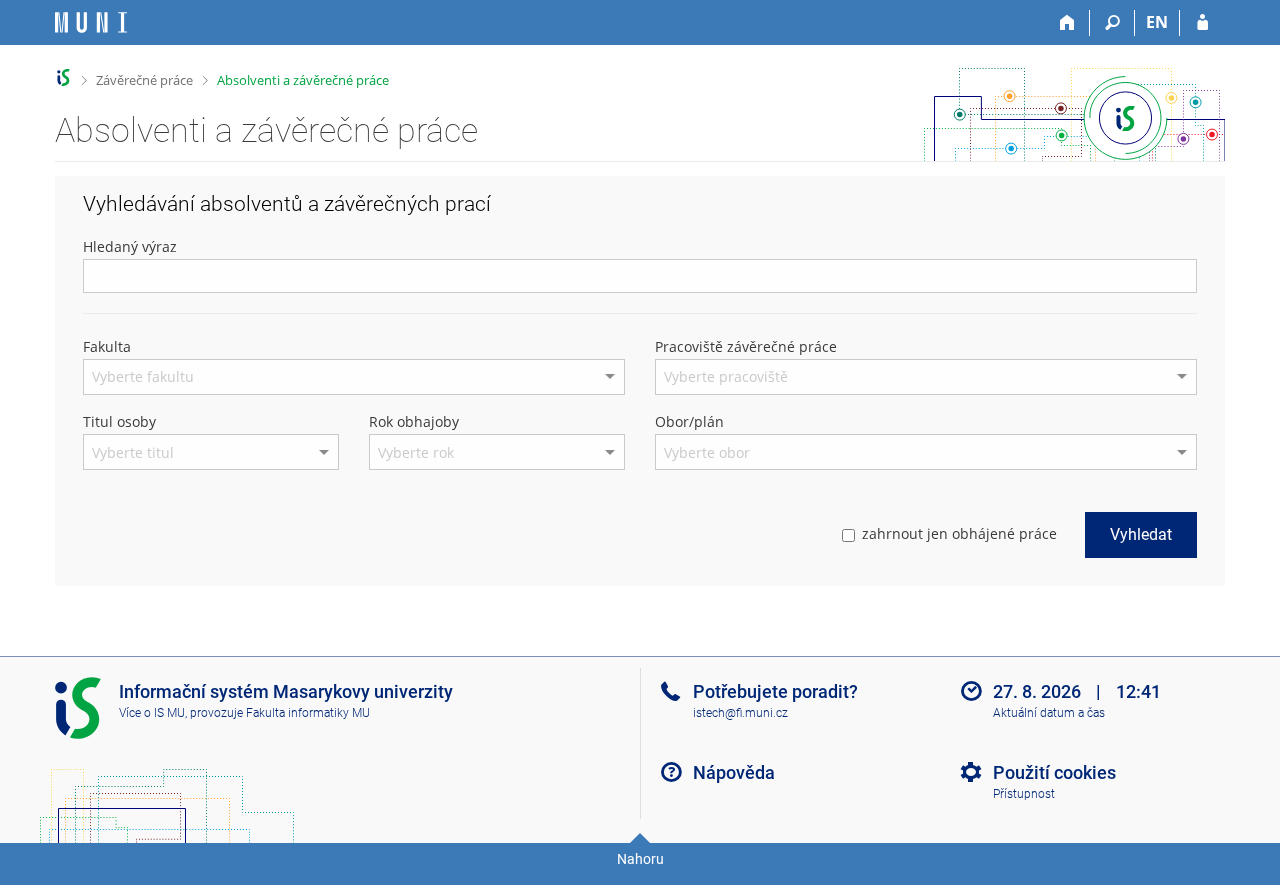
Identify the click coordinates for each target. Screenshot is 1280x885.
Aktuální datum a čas (1049, 713)
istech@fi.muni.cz (740, 713)
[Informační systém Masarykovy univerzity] (91, 22)
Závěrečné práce (144, 80)
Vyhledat (1141, 534)
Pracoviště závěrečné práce (746, 346)
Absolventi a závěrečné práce (303, 80)
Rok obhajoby (414, 421)
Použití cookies (1054, 772)
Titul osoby (119, 421)
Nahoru (640, 859)
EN (1157, 22)
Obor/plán (689, 421)
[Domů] (1067, 23)
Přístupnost (1024, 794)
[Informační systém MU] (63, 77)
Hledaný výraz (130, 246)
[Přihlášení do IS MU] (1202, 23)
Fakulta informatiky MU (308, 713)
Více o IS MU (152, 713)
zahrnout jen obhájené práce (959, 533)
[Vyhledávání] (1112, 23)
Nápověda (734, 772)
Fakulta (107, 346)
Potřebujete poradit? (775, 691)
